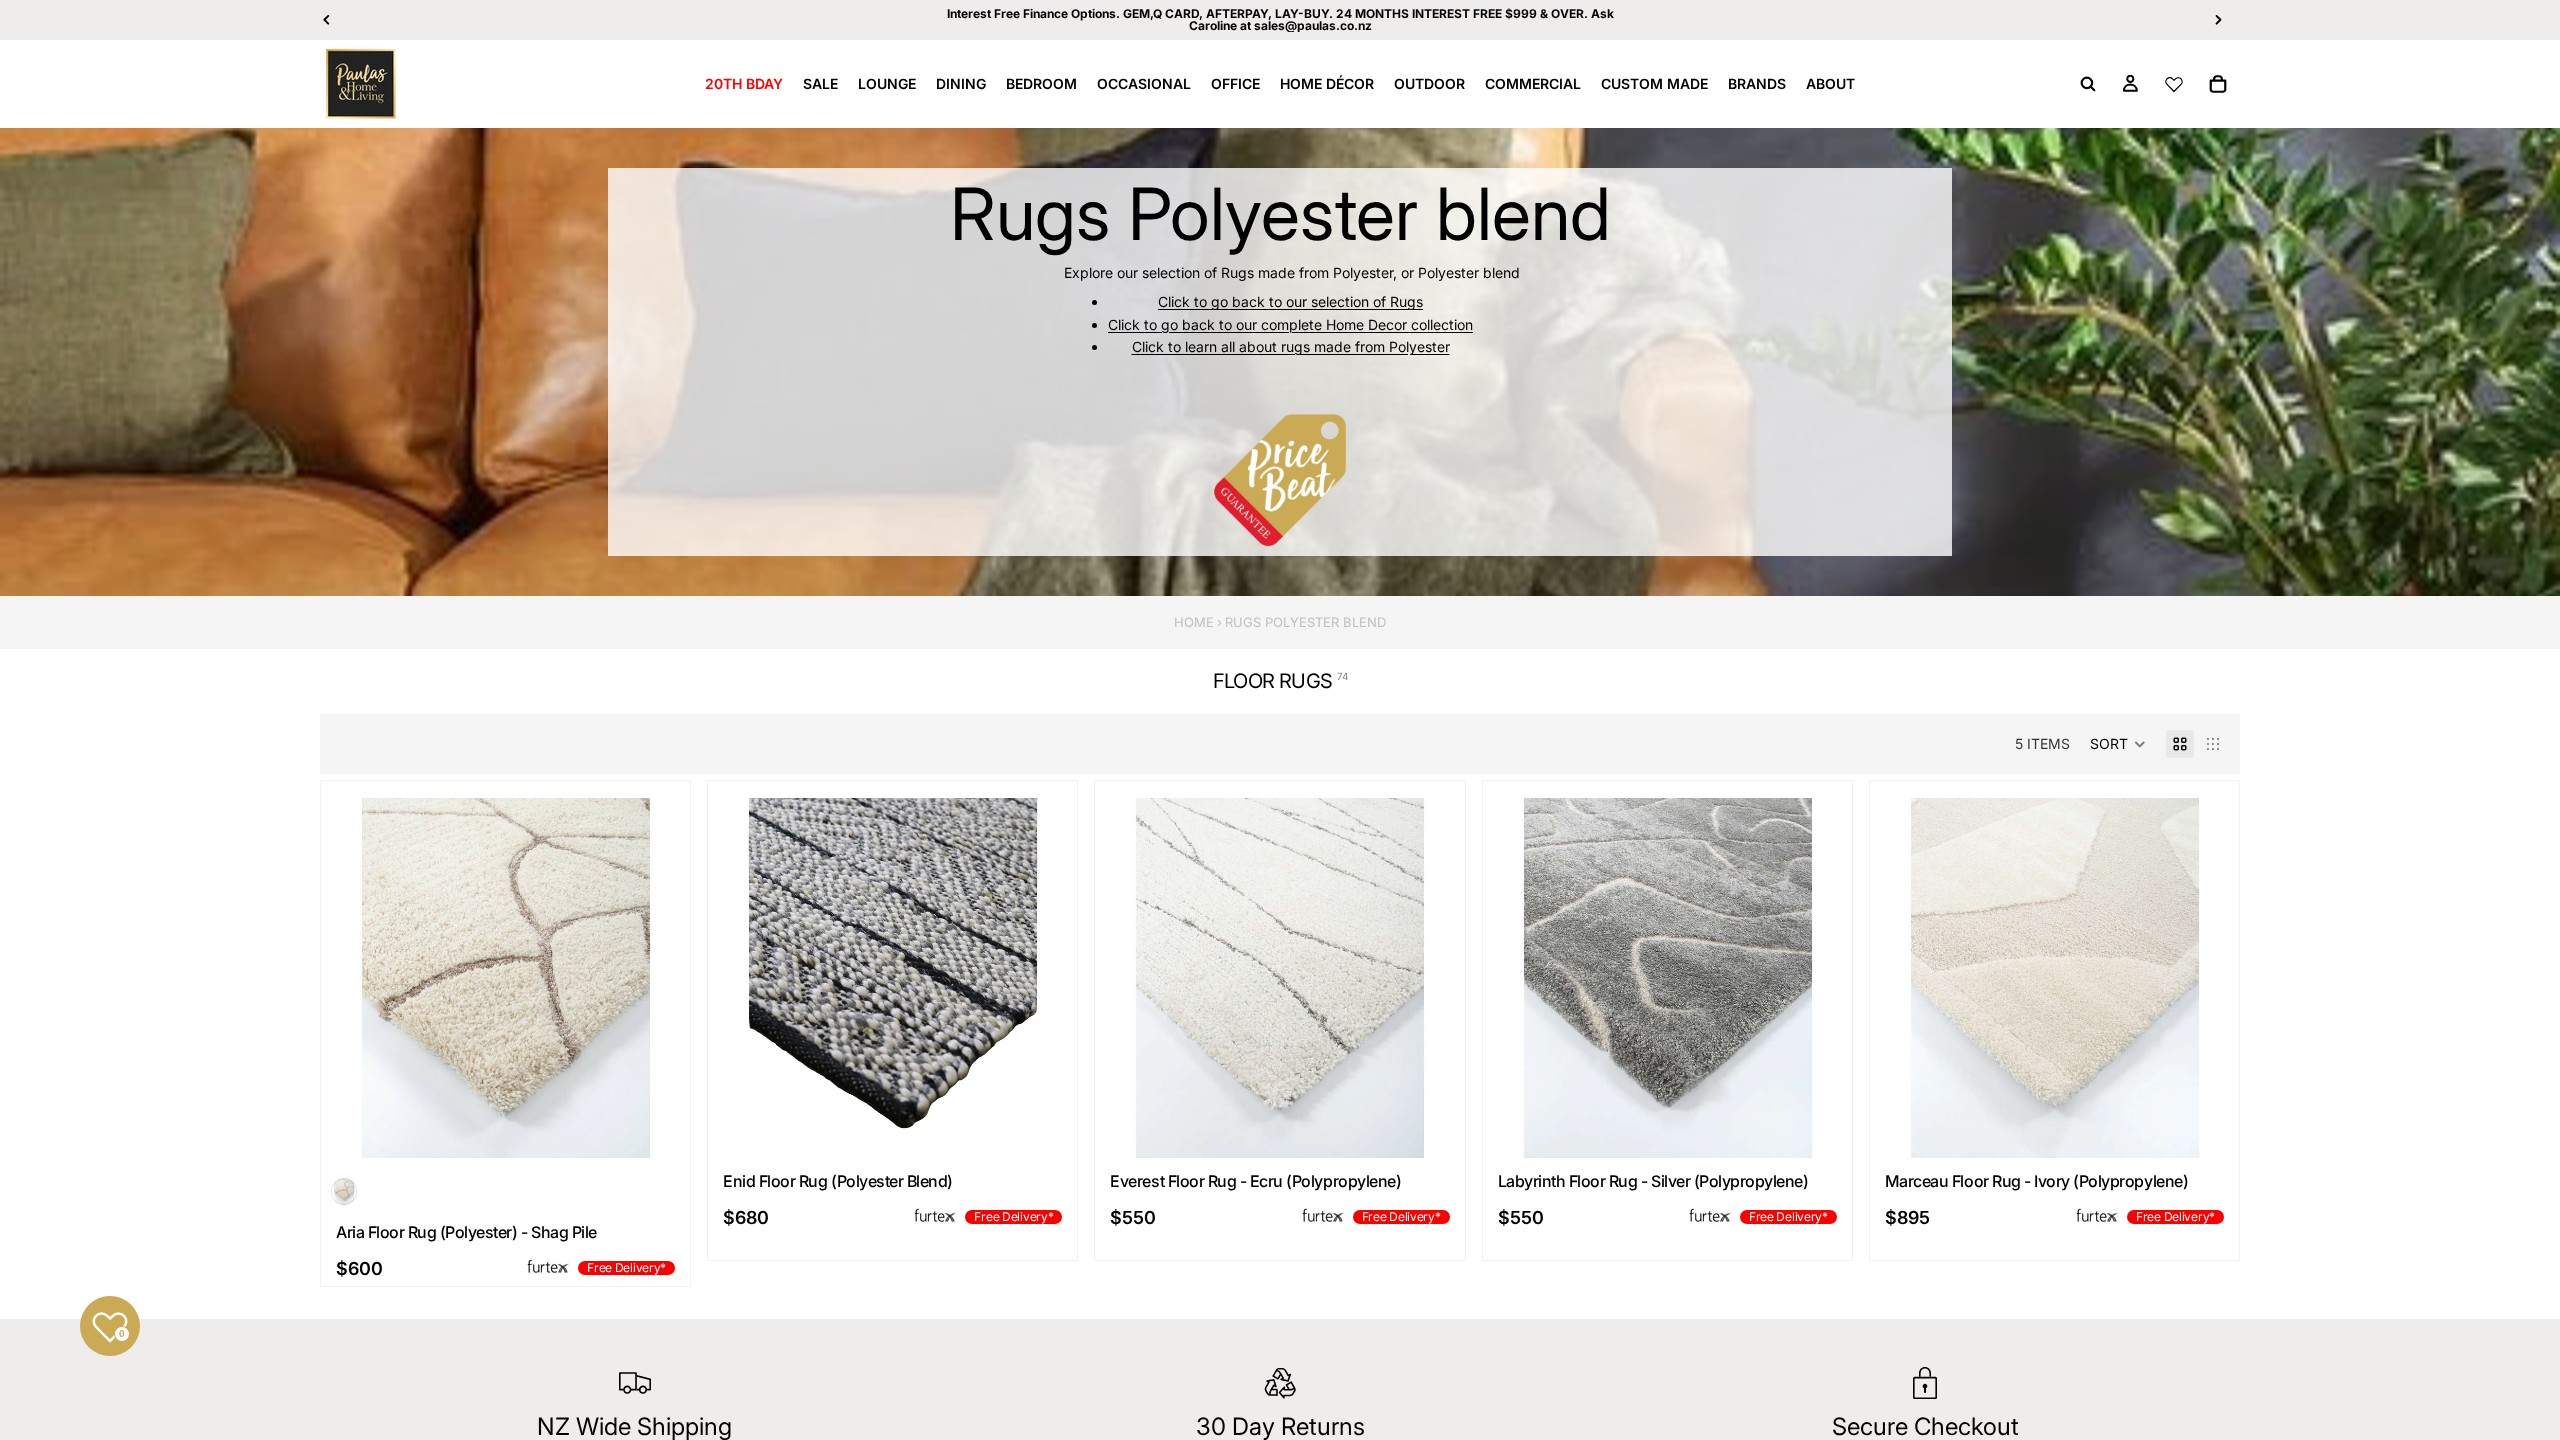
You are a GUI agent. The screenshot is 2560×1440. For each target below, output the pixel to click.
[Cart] (2218, 84)
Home (1194, 622)
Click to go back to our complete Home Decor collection (1290, 324)
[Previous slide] (356, 978)
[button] (2118, 744)
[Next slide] (655, 978)
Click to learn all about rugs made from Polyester (1291, 346)
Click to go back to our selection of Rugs (1290, 301)
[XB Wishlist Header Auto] (2174, 84)
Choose (671, 1126)
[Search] (2088, 84)
